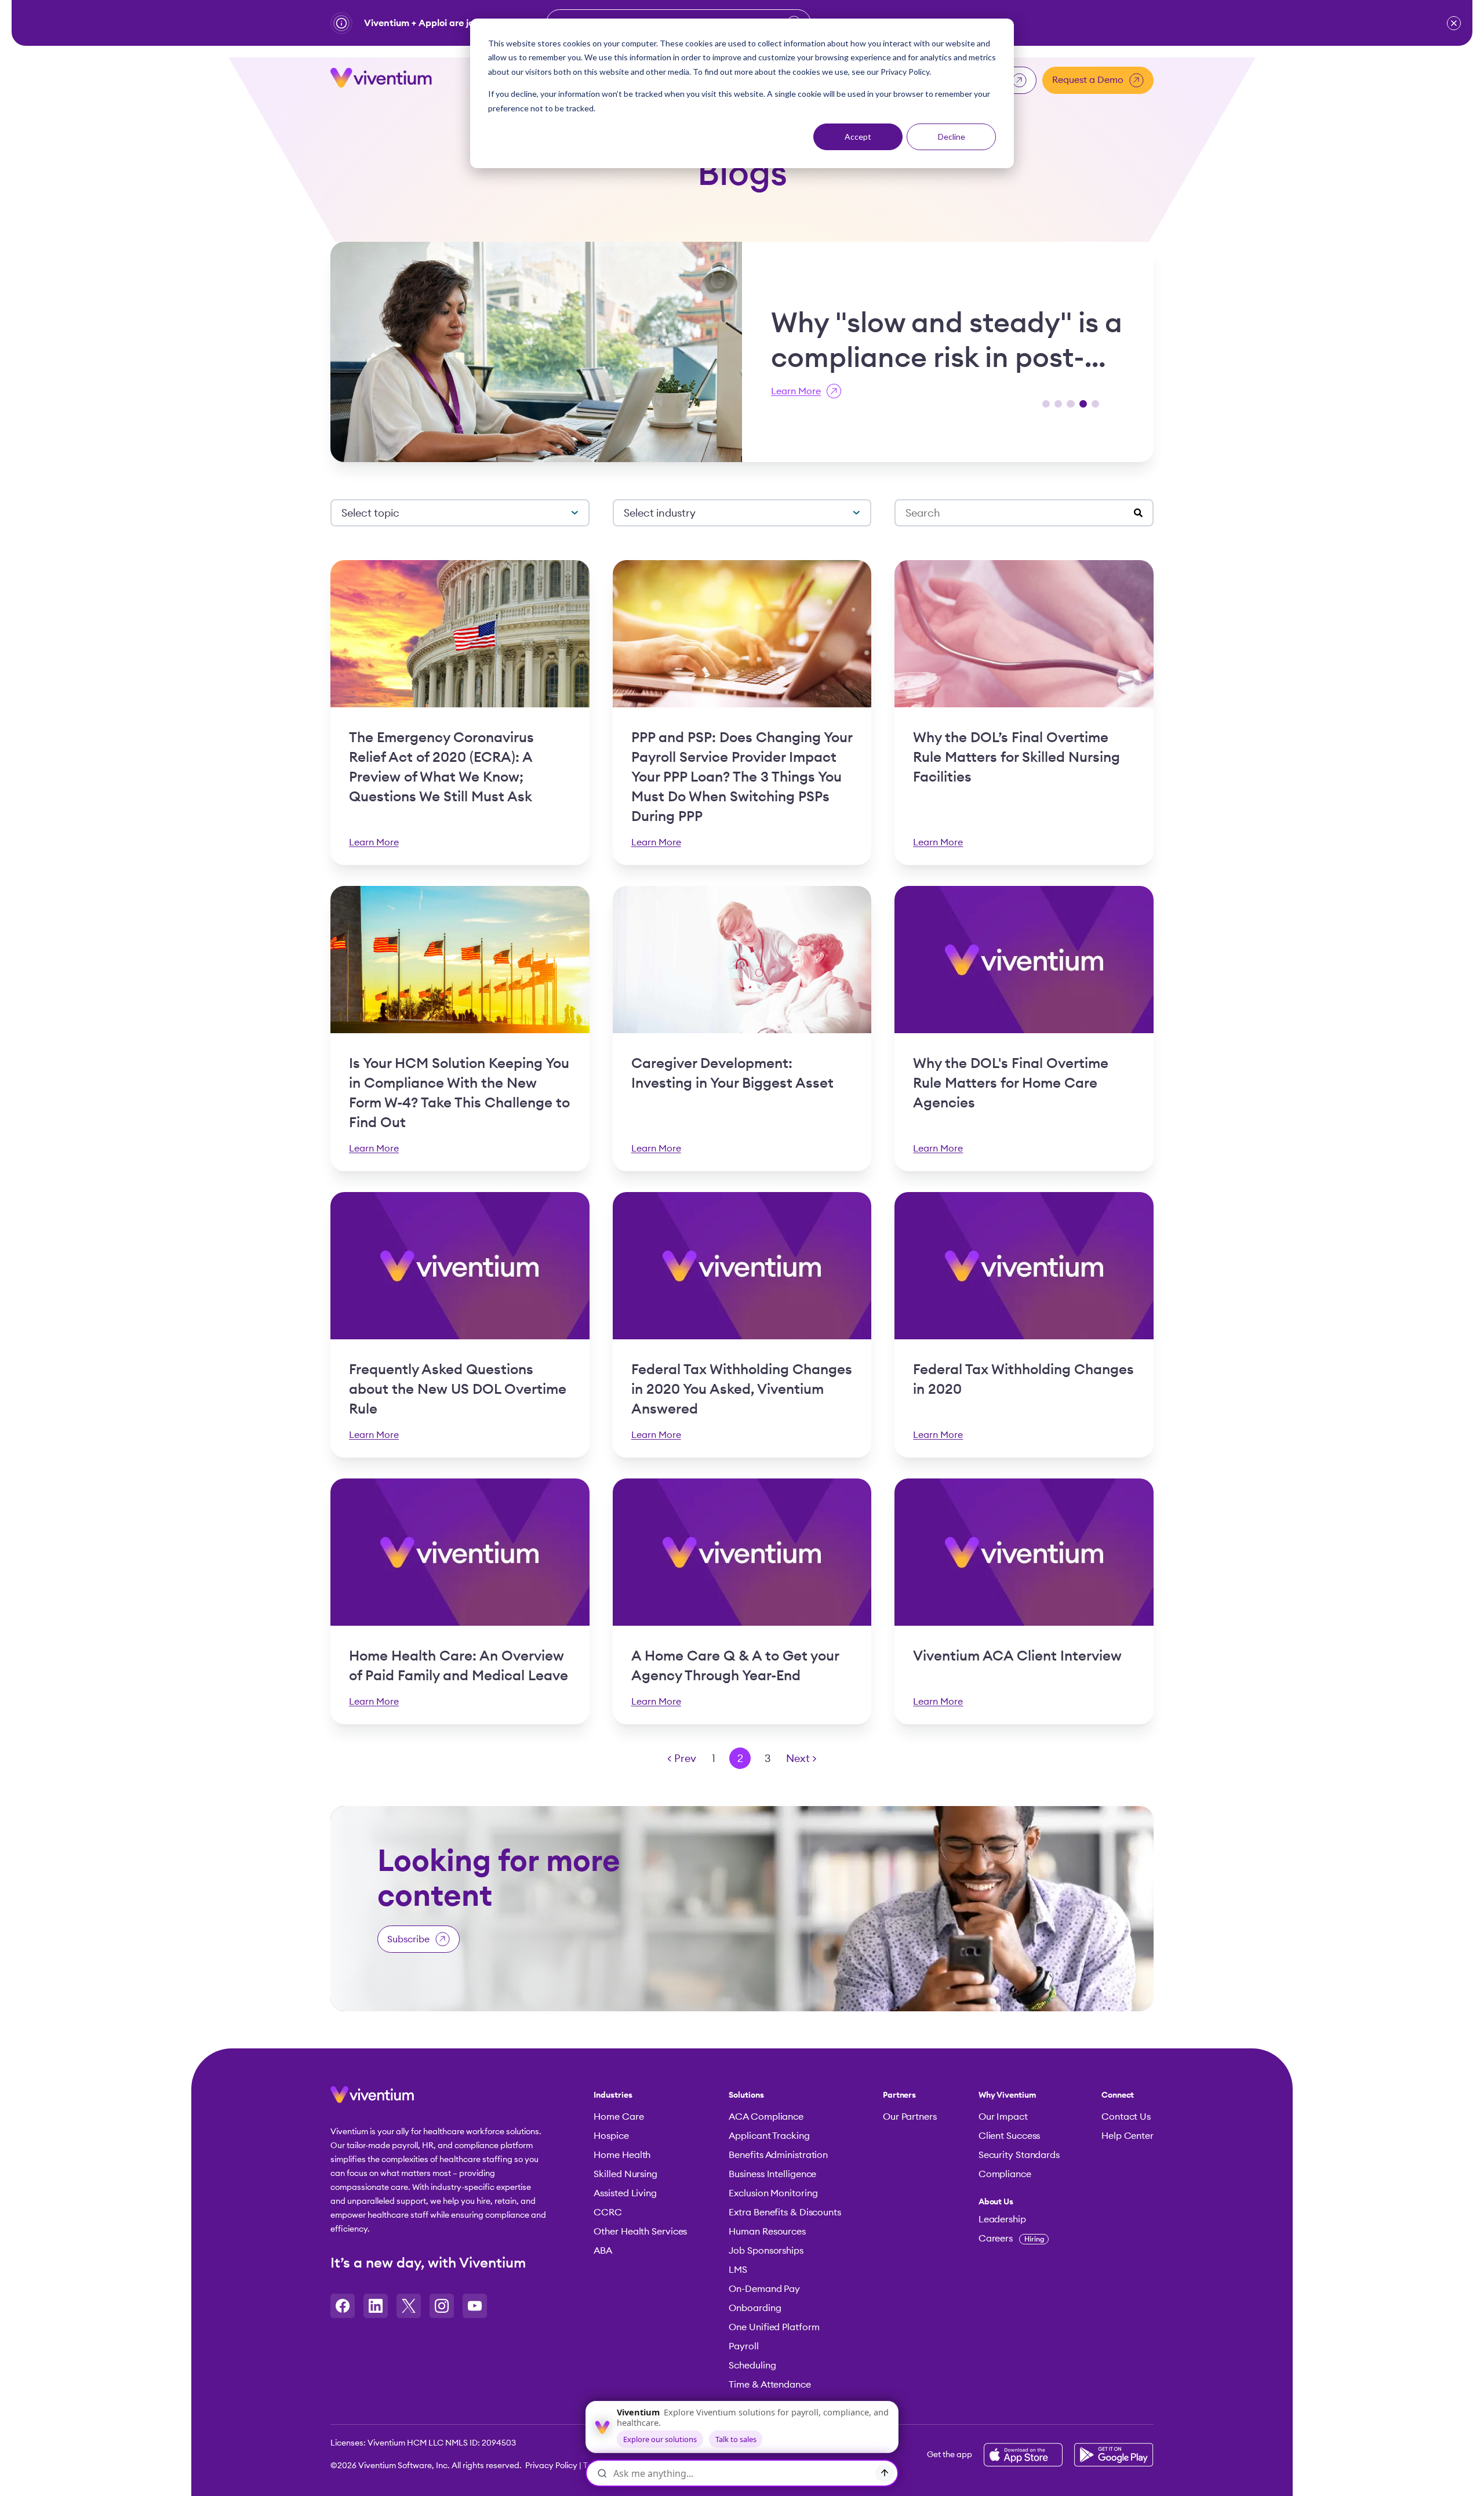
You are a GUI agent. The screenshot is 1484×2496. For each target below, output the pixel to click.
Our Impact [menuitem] (1003, 2117)
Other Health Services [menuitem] (640, 2232)
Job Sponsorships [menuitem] (766, 2251)
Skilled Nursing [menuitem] (625, 2174)
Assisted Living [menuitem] (625, 2193)
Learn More (796, 391)
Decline (952, 137)
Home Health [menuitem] (622, 2155)
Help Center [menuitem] (1127, 2136)
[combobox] (1020, 513)
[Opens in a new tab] (343, 2306)
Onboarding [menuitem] (755, 2308)
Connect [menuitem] (1118, 2095)
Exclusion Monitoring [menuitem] (773, 2193)
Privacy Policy (551, 2466)
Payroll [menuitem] (743, 2346)
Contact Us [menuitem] (1126, 2117)
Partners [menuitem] (899, 2095)
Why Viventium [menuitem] (1007, 2095)
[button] (1454, 23)
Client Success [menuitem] (1010, 2136)
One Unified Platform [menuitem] (774, 2327)
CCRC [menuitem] (608, 2212)
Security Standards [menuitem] (1019, 2155)
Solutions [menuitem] (746, 2095)
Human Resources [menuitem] (767, 2232)
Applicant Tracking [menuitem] (769, 2136)
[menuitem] (1019, 2202)
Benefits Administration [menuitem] (778, 2155)
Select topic (370, 513)
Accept (858, 137)
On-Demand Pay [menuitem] (764, 2289)
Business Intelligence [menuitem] (772, 2174)
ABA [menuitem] (603, 2251)
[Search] (1138, 513)
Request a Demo (1088, 80)
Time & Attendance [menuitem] (770, 2385)
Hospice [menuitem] (611, 2136)
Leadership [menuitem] (1002, 2219)
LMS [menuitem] (738, 2270)
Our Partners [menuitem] (910, 2117)
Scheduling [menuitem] (752, 2366)
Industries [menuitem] (613, 2095)
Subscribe (408, 1939)
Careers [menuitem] (1011, 2239)
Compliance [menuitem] (1005, 2174)
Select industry (660, 513)
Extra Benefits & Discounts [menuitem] (785, 2212)
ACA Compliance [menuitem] (766, 2117)
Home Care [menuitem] (619, 2117)
